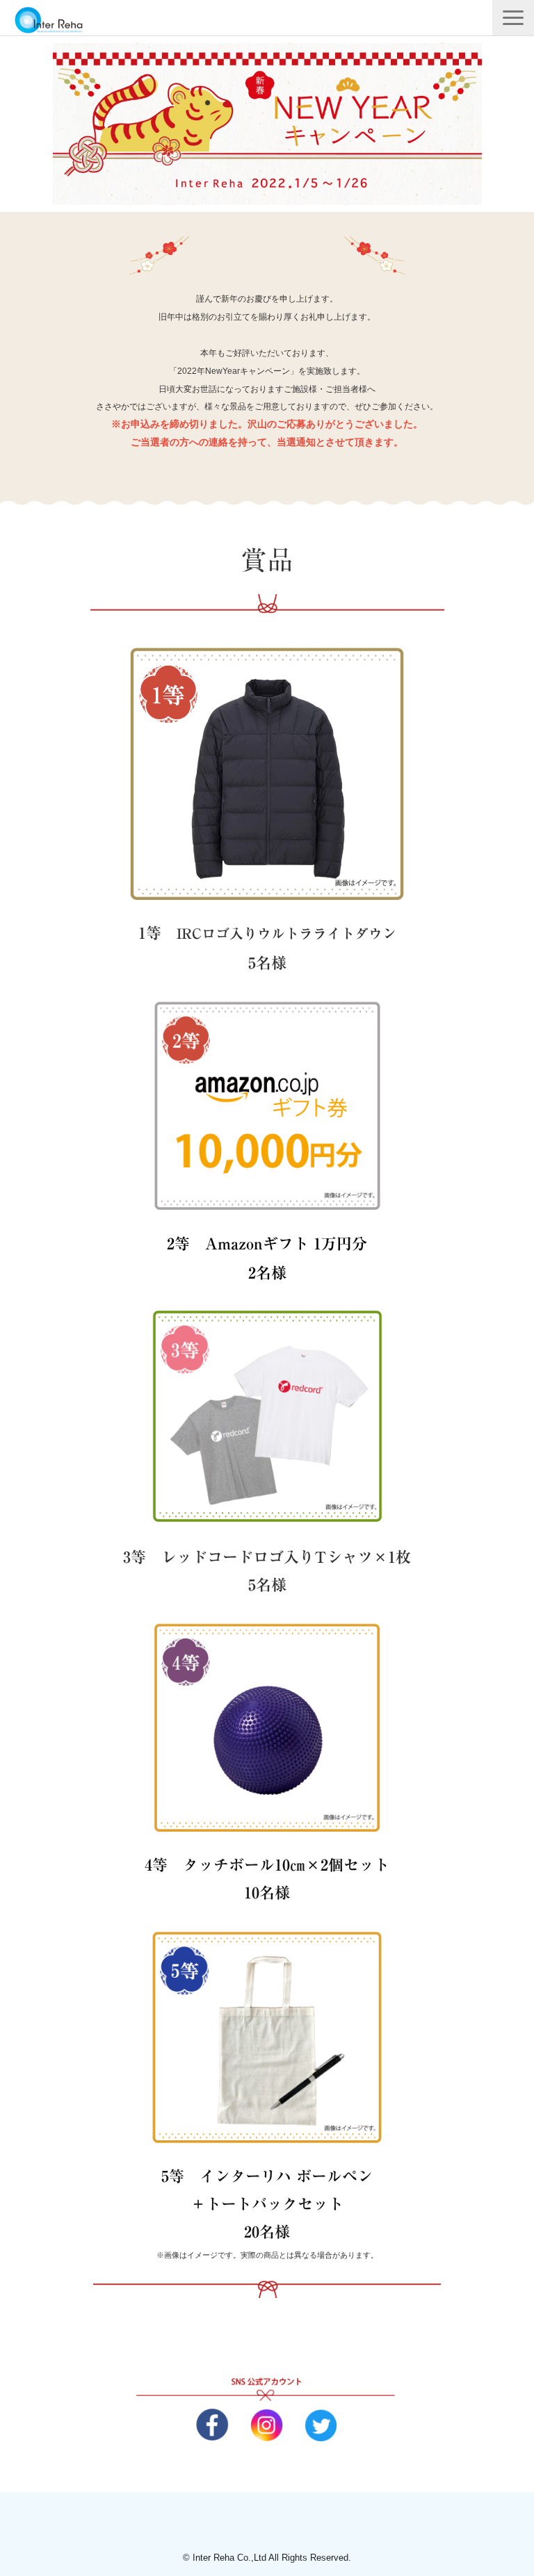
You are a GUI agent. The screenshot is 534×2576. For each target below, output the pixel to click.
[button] (513, 18)
